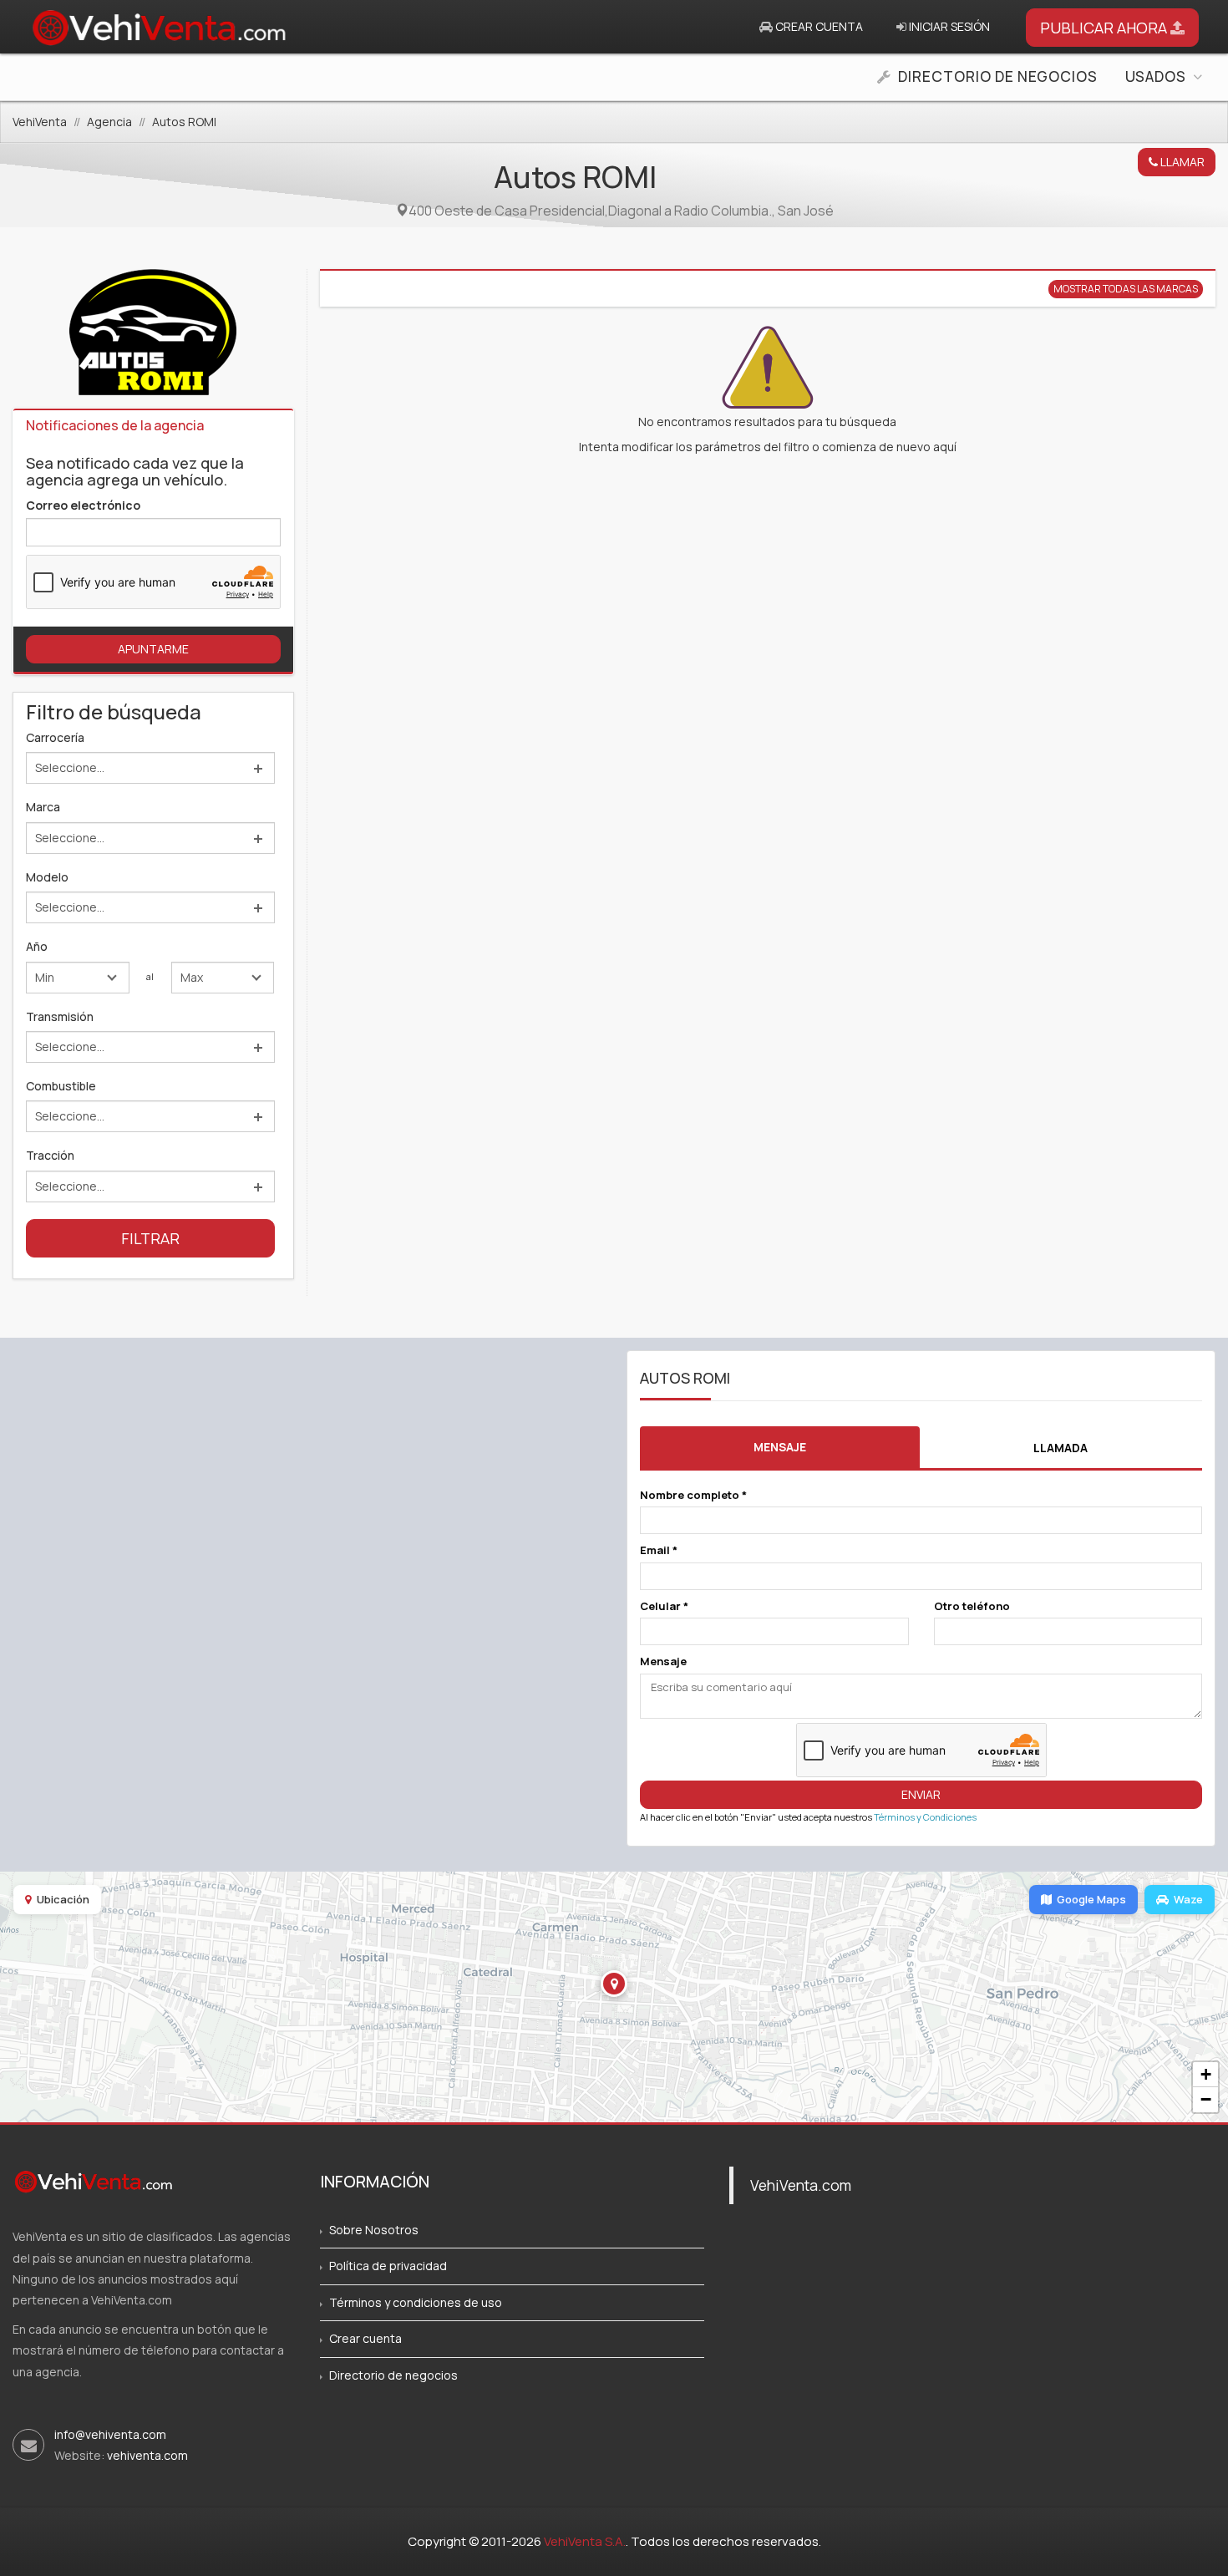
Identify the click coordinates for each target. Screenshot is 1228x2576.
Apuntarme (153, 649)
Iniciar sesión (948, 26)
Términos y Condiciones (925, 1817)
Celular (664, 1606)
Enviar (921, 1794)
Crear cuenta (818, 26)
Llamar (1181, 162)
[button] (614, 1984)
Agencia (109, 122)
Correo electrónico (83, 505)
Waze (1188, 1899)
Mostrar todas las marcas (1126, 289)
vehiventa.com (147, 2455)
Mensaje (780, 1447)
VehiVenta (40, 122)
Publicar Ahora (1105, 28)
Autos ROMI (184, 122)
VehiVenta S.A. (585, 2541)
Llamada (1061, 1448)
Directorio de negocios (393, 2375)
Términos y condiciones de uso (416, 2302)
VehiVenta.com (801, 2185)
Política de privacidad (388, 2266)
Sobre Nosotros (374, 2230)
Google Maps (1091, 1899)
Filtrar (150, 1238)
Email (659, 1550)
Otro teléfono (972, 1606)
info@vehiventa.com (110, 2434)
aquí (945, 447)
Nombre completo (693, 1495)
